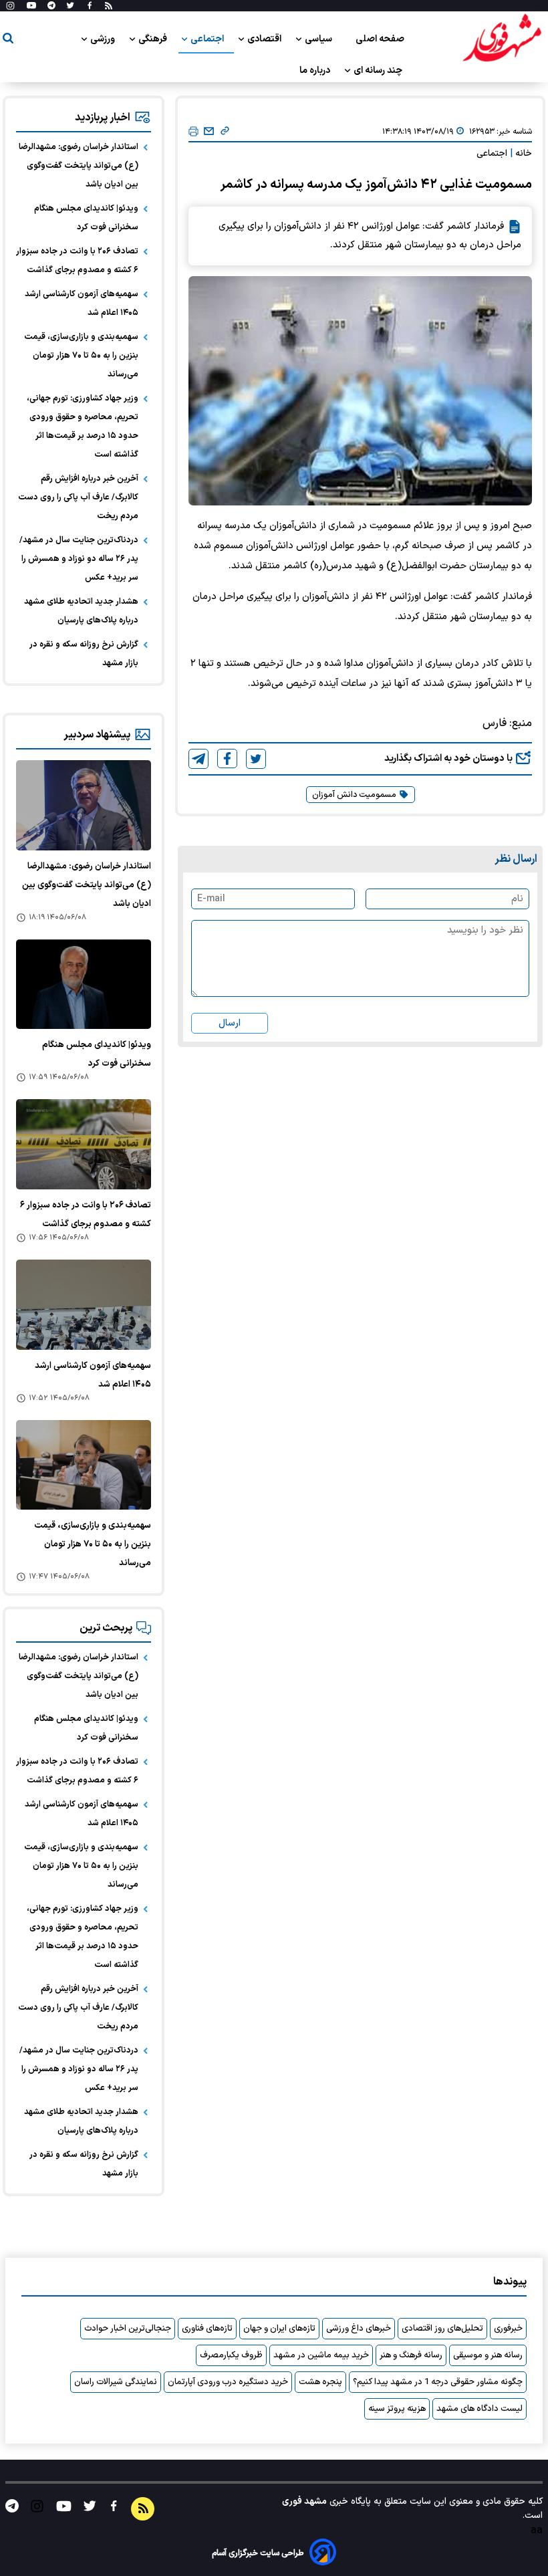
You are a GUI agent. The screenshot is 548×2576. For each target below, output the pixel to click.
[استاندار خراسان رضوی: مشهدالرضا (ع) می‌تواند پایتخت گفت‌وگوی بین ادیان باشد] (84, 805)
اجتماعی (208, 39)
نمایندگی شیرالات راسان (116, 2382)
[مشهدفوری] (502, 39)
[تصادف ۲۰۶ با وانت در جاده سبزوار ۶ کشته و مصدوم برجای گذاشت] (84, 1144)
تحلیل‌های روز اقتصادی (442, 2329)
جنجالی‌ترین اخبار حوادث (128, 2329)
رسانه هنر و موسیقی (488, 2355)
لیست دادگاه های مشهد (479, 2409)
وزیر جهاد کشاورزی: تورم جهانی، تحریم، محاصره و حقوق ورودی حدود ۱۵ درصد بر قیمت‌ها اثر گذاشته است (83, 427)
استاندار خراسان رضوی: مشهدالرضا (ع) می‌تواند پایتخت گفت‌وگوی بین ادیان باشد (79, 166)
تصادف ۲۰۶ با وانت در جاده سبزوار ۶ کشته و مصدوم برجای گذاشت (77, 261)
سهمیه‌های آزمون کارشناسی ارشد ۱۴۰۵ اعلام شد (82, 304)
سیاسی (319, 39)
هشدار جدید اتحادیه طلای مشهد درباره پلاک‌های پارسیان (81, 611)
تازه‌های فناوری (207, 2329)
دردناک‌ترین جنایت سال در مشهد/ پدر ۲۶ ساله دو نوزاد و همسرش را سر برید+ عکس (79, 559)
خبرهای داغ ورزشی (359, 2329)
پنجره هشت (320, 2382)
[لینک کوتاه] (225, 132)
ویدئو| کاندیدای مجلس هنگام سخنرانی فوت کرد (86, 218)
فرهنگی (154, 39)
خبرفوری (508, 2329)
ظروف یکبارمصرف (231, 2355)
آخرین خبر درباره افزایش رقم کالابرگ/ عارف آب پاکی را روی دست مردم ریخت (78, 497)
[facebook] (227, 758)
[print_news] (193, 132)
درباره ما (316, 71)
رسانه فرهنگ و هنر (411, 2355)
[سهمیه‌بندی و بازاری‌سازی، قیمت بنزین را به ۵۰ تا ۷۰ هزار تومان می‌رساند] (84, 1465)
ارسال (230, 1023)
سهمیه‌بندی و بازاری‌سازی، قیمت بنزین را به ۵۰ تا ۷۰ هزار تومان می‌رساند (81, 356)
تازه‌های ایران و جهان (279, 2329)
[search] (8, 40)
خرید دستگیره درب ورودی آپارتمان (228, 2382)
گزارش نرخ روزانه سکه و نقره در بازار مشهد (84, 654)
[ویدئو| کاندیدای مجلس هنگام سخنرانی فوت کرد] (84, 984)
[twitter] (256, 759)
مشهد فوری (304, 2501)
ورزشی (104, 39)
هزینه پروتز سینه (397, 2409)
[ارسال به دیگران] (209, 132)
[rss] (109, 6)
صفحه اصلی (380, 39)
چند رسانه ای (379, 71)
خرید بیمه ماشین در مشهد (321, 2355)
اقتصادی (265, 39)
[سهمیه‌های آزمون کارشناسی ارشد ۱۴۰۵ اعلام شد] (84, 1305)
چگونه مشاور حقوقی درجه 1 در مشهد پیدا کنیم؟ (438, 2382)
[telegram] (198, 759)
